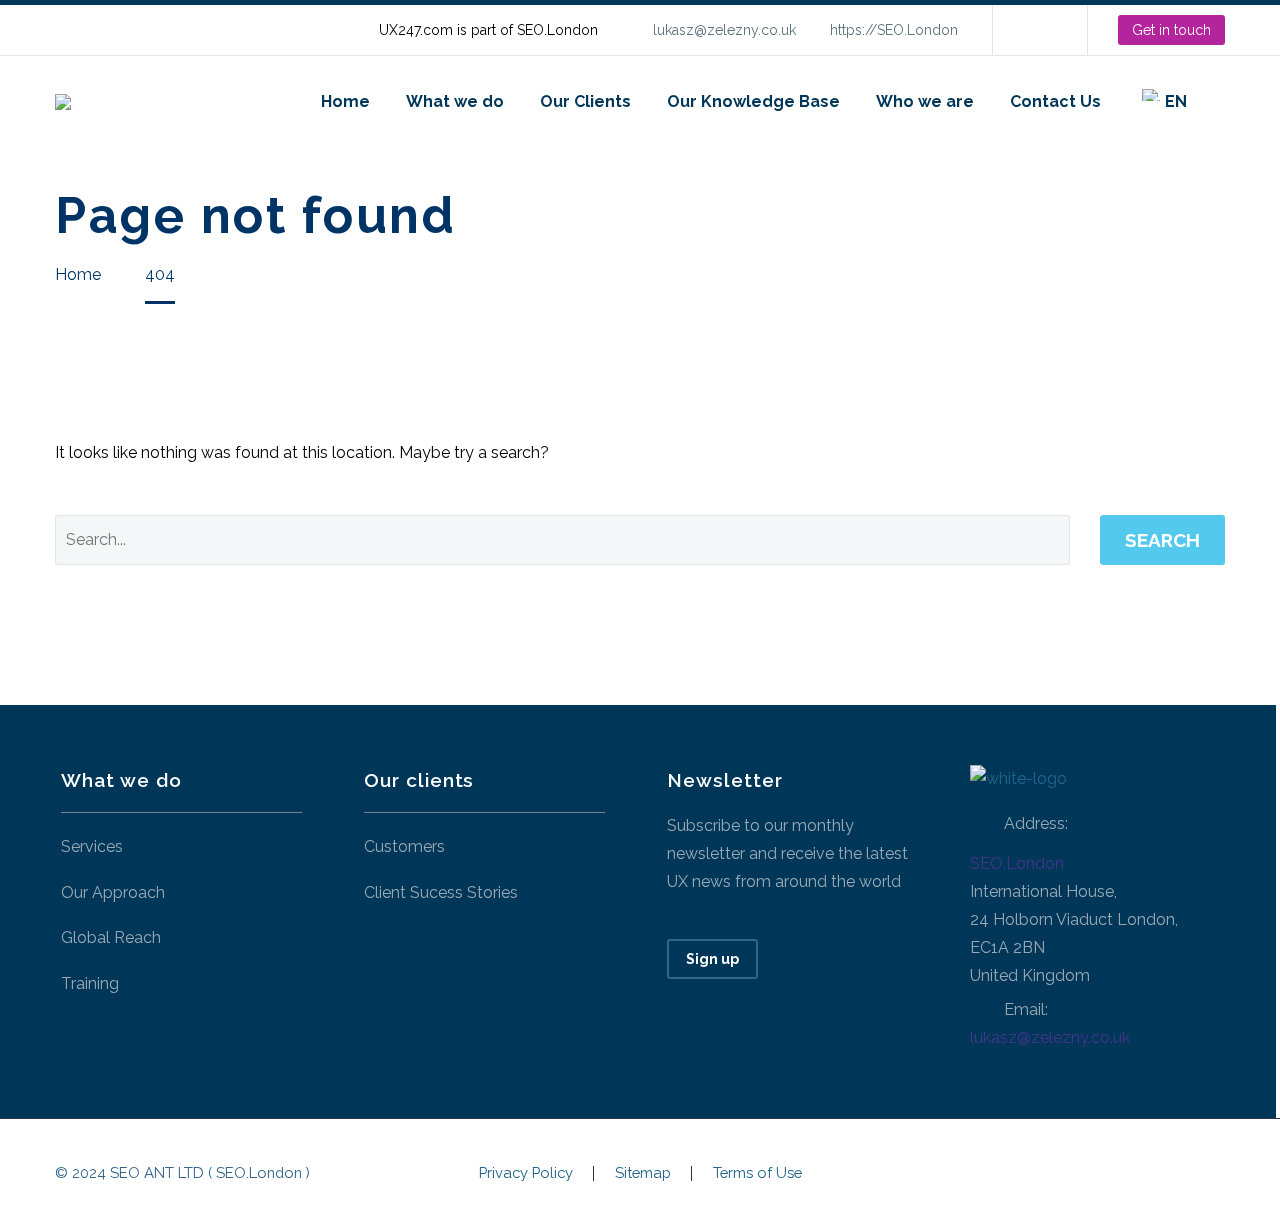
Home (345, 101)
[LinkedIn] (1038, 30)
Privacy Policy (526, 1173)
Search (1162, 540)
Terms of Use (757, 1173)
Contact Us (1055, 101)
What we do (455, 101)
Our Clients (585, 101)
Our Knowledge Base (753, 101)
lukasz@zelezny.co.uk (724, 30)
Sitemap (643, 1173)
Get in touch (1171, 30)
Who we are (925, 101)
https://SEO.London (894, 30)
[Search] (1225, 101)
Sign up (712, 959)
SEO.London (1017, 863)
